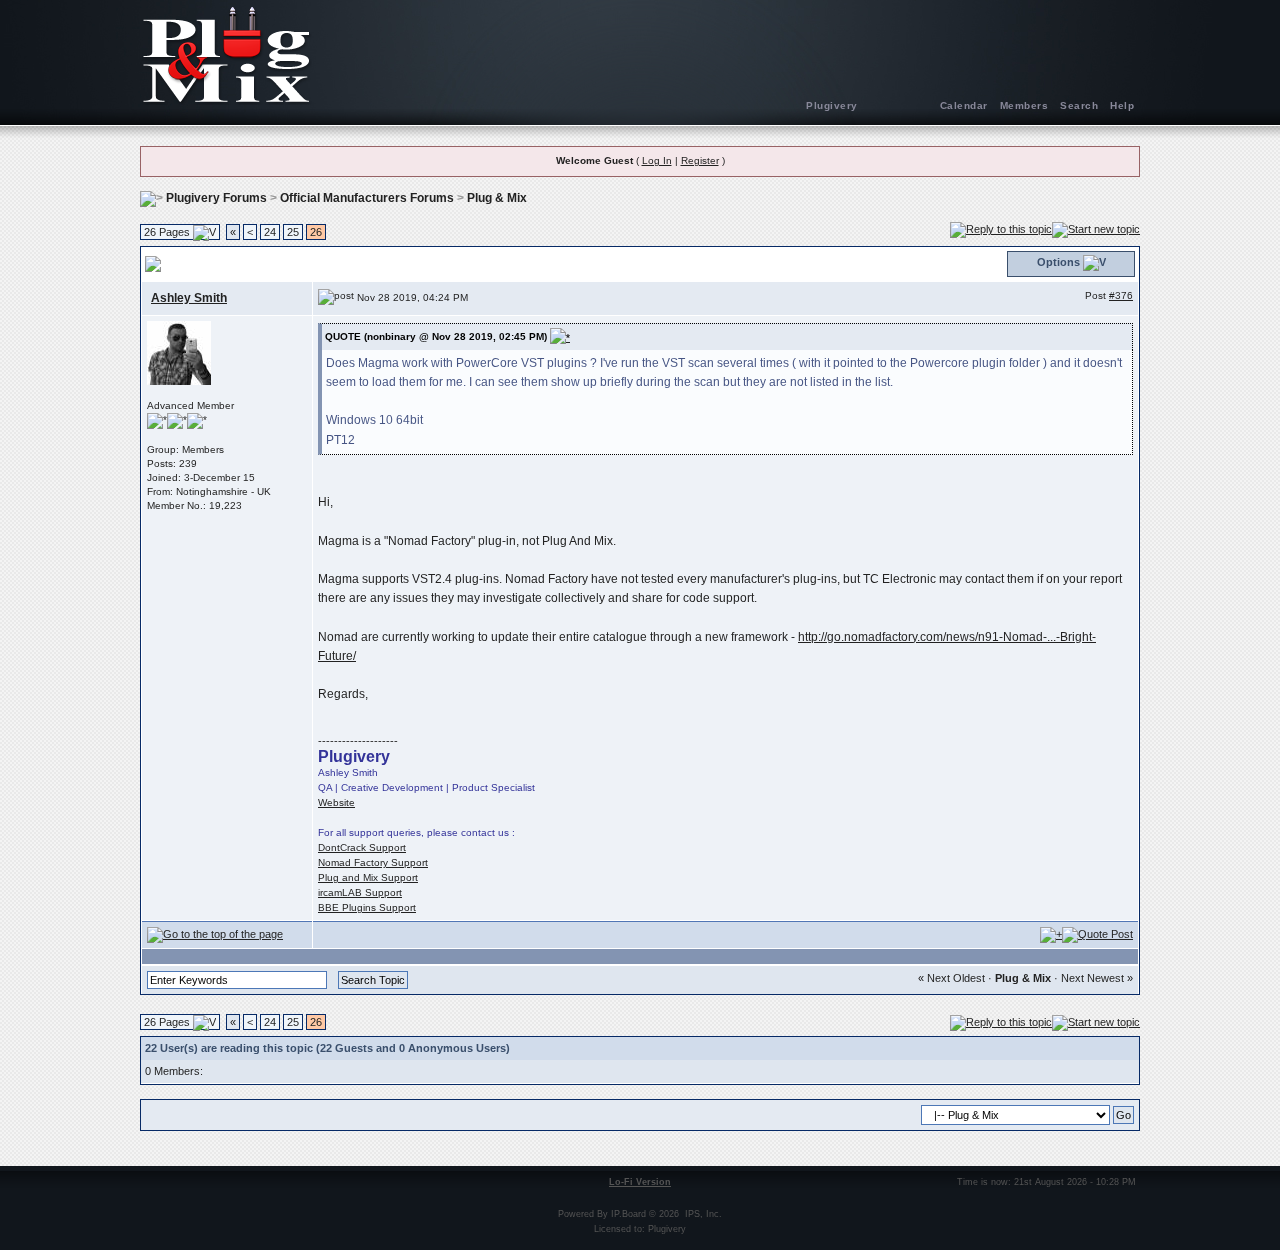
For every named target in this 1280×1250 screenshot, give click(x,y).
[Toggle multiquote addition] (1051, 934)
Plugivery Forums (216, 198)
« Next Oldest (951, 978)
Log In (657, 160)
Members (1024, 105)
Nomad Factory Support (373, 862)
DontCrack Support (362, 847)
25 (293, 232)
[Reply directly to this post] (1097, 934)
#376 (1121, 295)
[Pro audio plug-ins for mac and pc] (640, 55)
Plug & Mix (497, 198)
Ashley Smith (189, 298)
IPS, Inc (702, 1214)
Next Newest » (1097, 978)
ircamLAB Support (360, 892)
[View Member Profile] (179, 351)
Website (336, 802)
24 (270, 232)
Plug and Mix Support (368, 877)
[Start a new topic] (1096, 229)
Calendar (964, 105)
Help (1122, 105)
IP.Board (628, 1214)
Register (700, 160)
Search (1079, 105)
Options (1058, 262)
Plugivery (832, 105)
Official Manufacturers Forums (367, 198)
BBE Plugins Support (367, 907)
